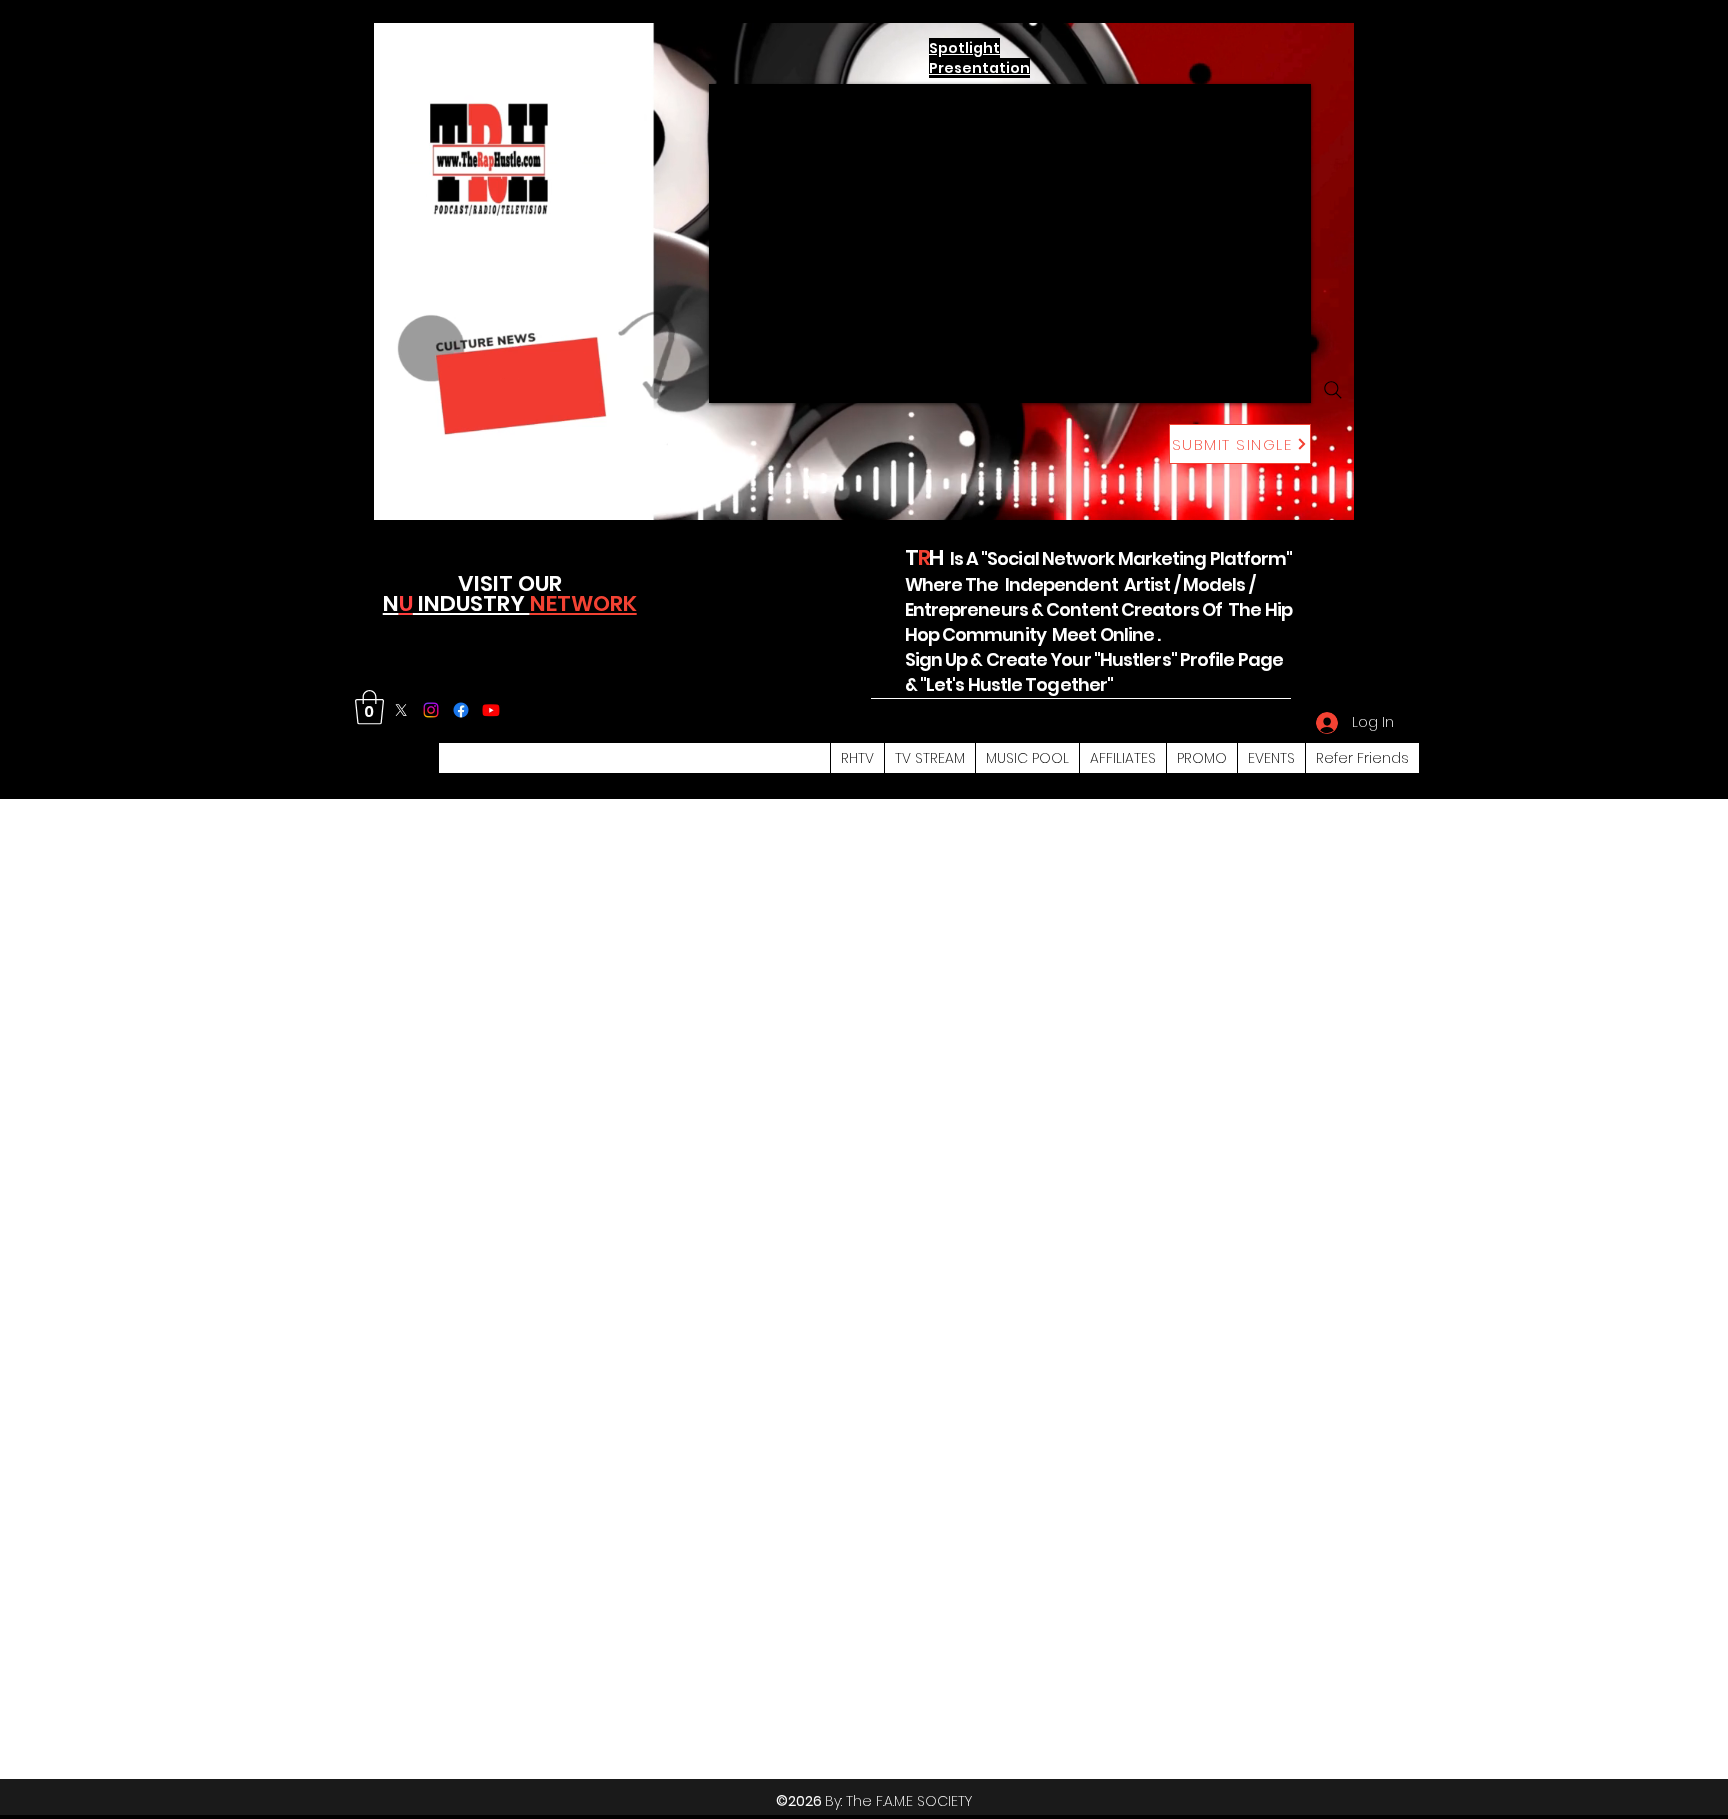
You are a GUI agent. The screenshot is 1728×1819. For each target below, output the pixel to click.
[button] (369, 707)
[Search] (1333, 390)
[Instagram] (431, 710)
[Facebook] (461, 710)
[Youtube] (491, 710)
